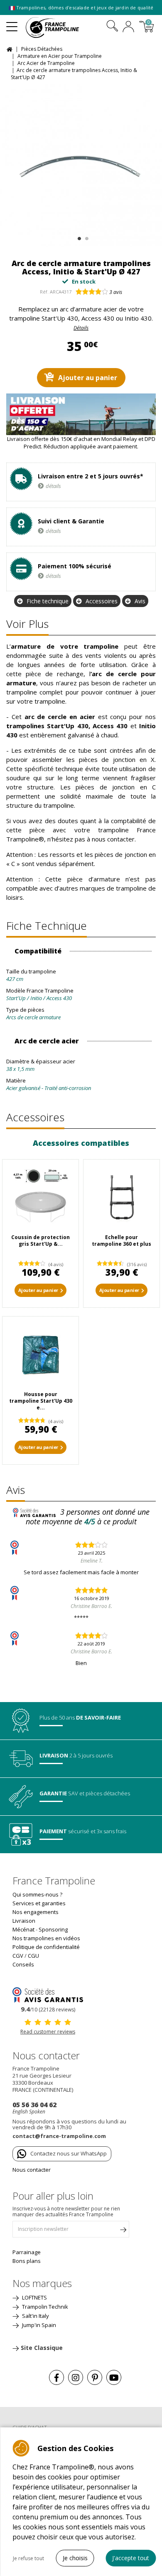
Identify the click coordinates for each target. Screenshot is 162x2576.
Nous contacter (32, 2170)
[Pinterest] (95, 2377)
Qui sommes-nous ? (37, 1894)
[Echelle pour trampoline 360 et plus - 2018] (121, 1198)
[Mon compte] (128, 27)
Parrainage (27, 2252)
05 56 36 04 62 (34, 2105)
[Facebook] (56, 2377)
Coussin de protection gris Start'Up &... (40, 1241)
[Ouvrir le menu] (12, 23)
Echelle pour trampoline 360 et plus (121, 1241)
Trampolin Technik (44, 2307)
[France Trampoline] (57, 27)
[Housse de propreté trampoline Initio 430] (40, 1355)
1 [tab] (78, 237)
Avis (140, 601)
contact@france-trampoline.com (59, 2136)
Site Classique (42, 2348)
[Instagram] (76, 2377)
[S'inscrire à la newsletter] (123, 2231)
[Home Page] (11, 49)
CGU (33, 1956)
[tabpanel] (81, 165)
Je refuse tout (28, 2558)
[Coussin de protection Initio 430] (40, 1198)
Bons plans (27, 2261)
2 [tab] (86, 237)
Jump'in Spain (38, 2325)
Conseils (23, 1964)
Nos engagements (36, 1912)
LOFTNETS (34, 2297)
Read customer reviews (48, 2032)
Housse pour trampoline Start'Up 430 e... (41, 1401)
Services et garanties (39, 1903)
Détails (81, 328)
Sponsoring (53, 1929)
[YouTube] (114, 2377)
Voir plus (27, 624)
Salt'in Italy (35, 2316)
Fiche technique (48, 601)
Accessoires (102, 601)
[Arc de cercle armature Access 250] (81, 165)
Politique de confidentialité (46, 1947)
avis (116, 292)
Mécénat (23, 1929)
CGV (18, 1956)
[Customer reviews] (48, 1994)
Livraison (24, 1921)
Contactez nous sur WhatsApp (69, 2153)
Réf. (44, 292)
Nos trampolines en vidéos (46, 1938)
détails (53, 486)
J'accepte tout (131, 2558)
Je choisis (75, 2558)
